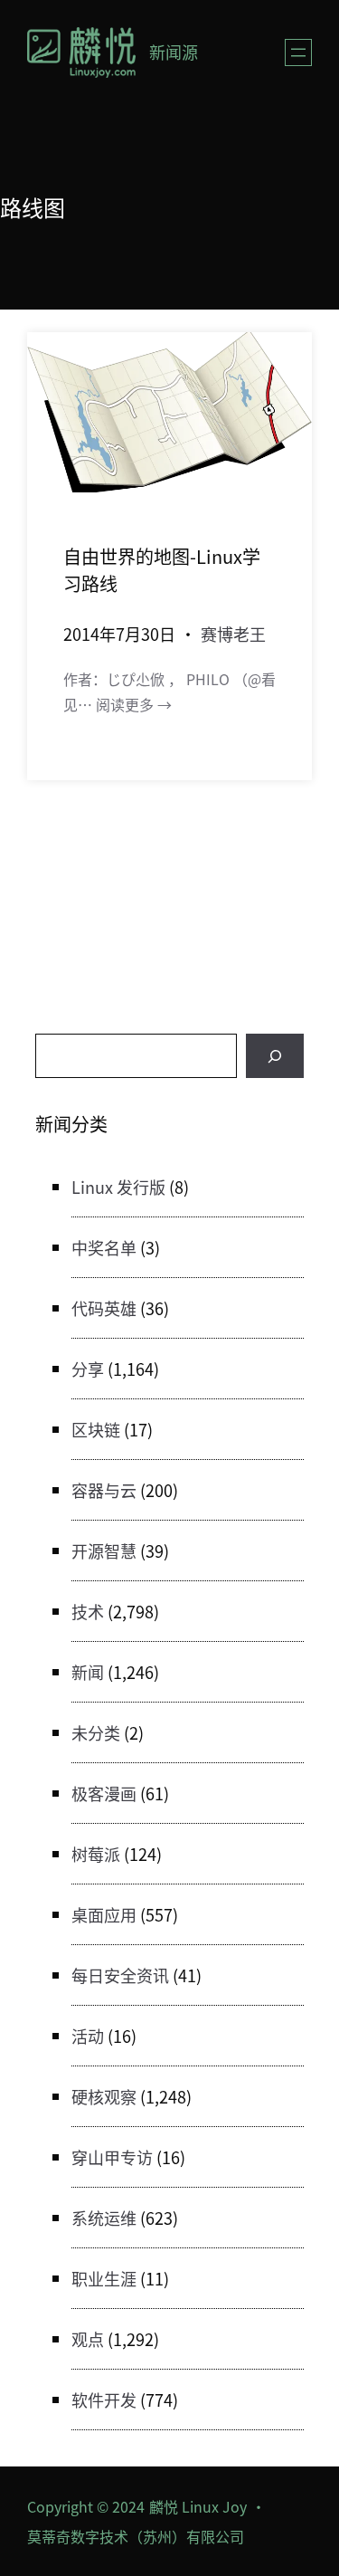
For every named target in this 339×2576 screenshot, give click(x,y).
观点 (88, 2339)
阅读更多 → (134, 704)
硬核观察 (104, 2096)
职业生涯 (104, 2278)
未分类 (96, 1732)
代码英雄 (104, 1308)
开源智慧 (104, 1550)
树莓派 (96, 1854)
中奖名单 (104, 1247)
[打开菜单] (298, 52)
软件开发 (104, 2399)
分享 (88, 1369)
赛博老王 (233, 634)
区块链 (96, 1429)
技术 (88, 1611)
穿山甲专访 (112, 2157)
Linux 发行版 (118, 1187)
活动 (88, 2036)
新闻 (88, 1672)
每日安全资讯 (120, 1975)
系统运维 (104, 2218)
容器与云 (104, 1490)
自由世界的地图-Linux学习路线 (162, 570)
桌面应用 (104, 1914)
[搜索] (275, 1056)
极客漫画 (104, 1793)
